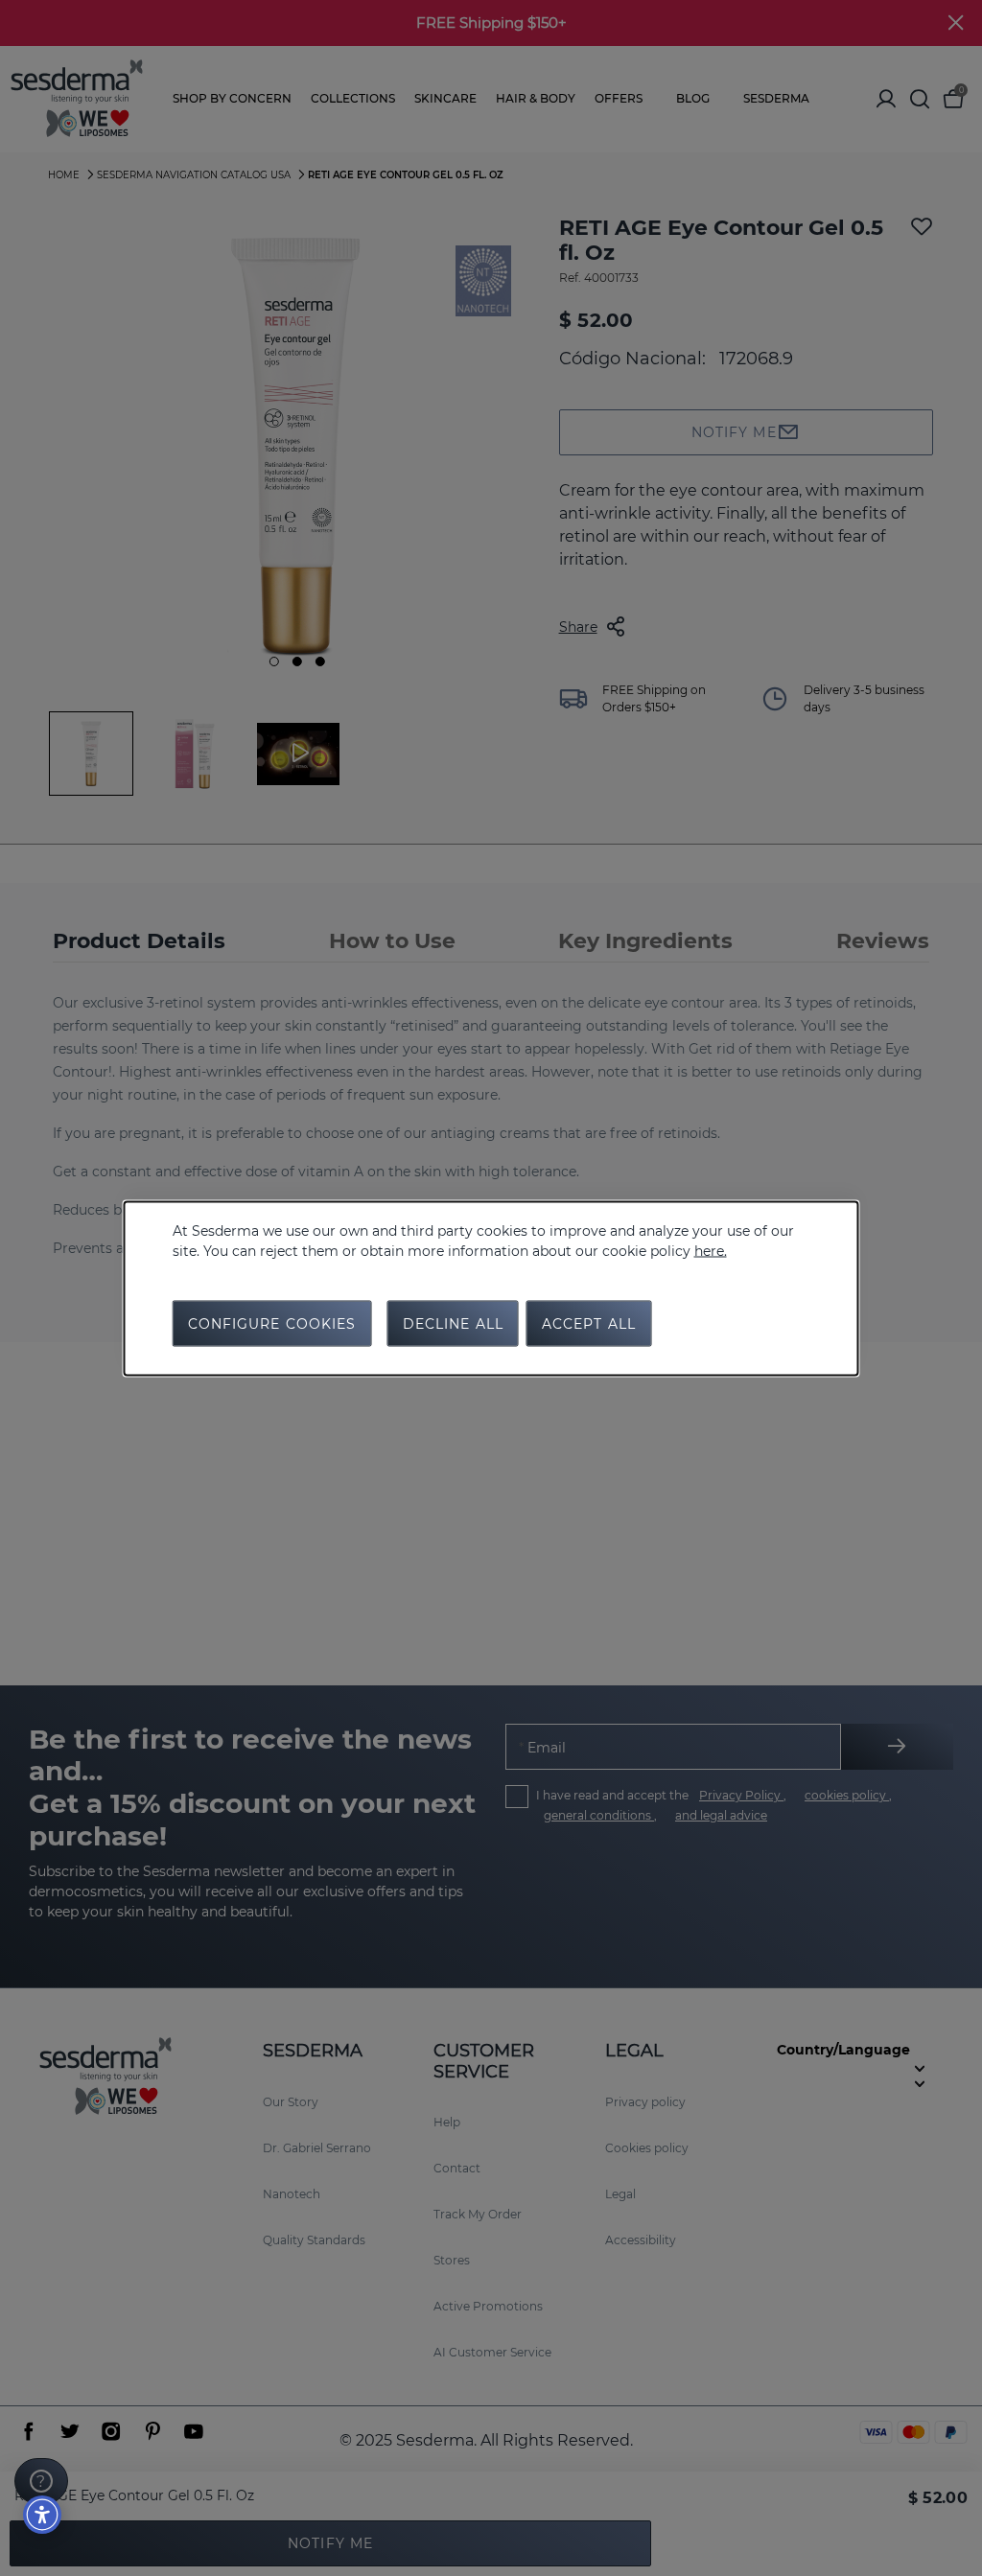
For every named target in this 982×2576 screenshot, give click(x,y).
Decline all (453, 1323)
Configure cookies (272, 1323)
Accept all (589, 1323)
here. (711, 1250)
